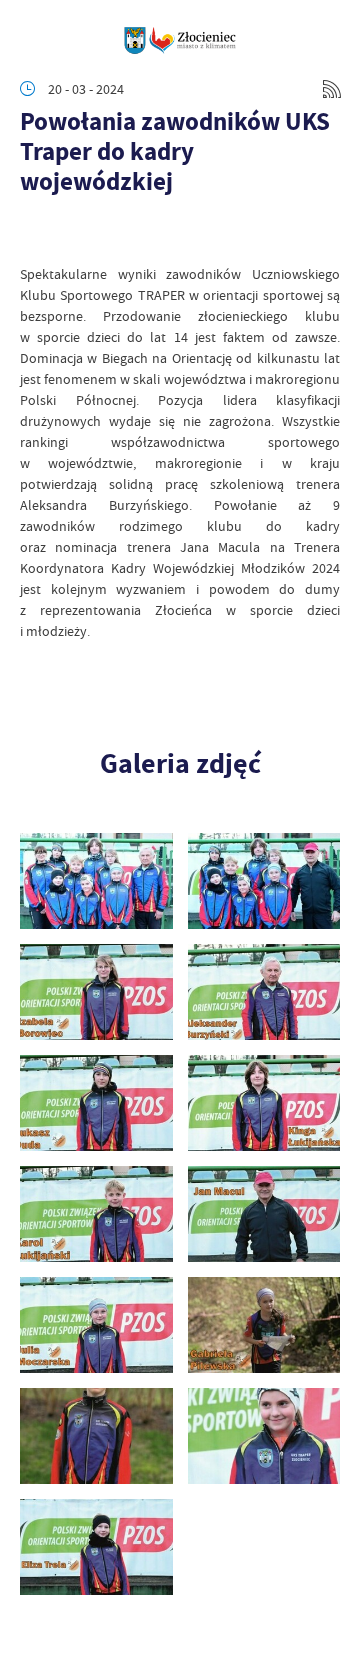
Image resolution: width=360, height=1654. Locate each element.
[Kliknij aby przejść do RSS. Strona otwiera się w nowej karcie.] (332, 89)
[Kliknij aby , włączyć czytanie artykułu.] (36, 234)
